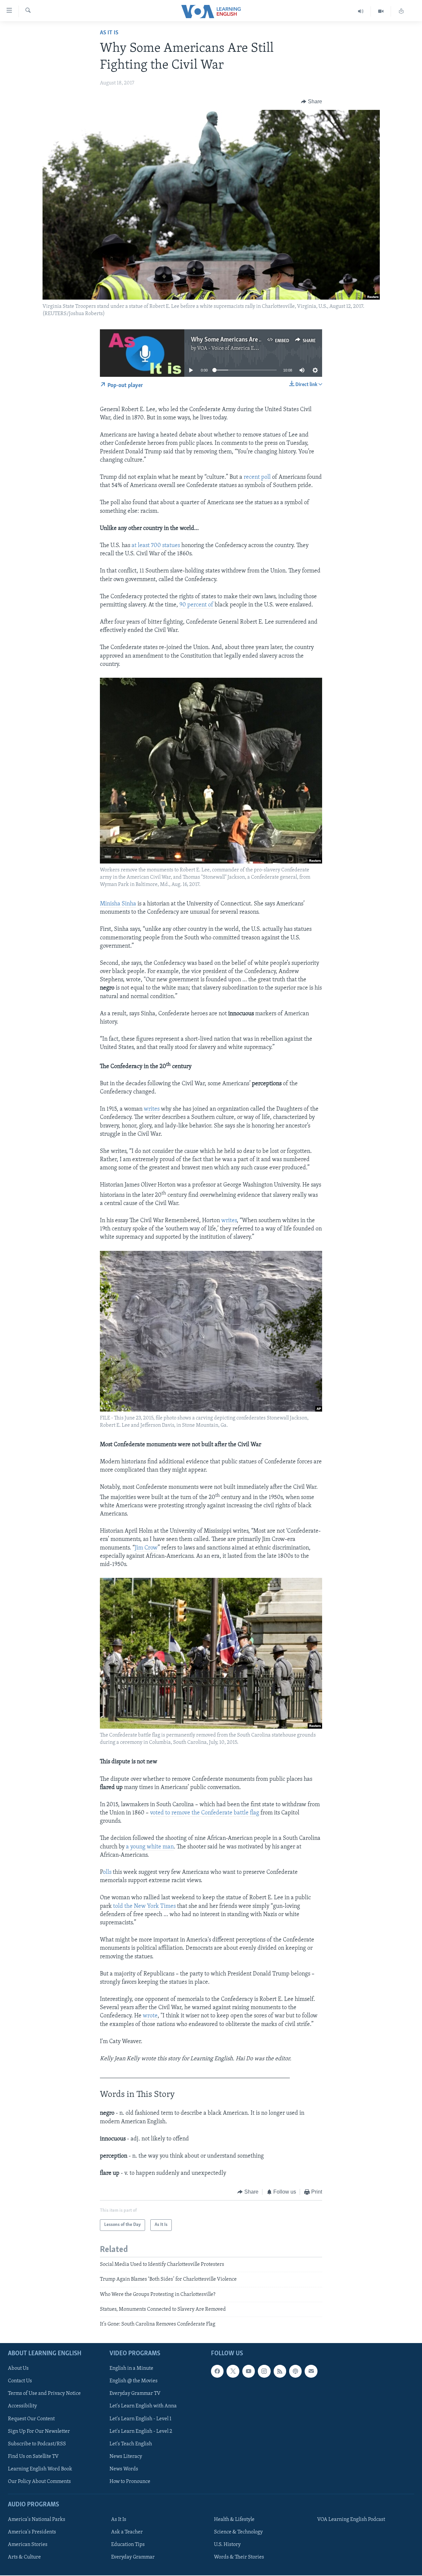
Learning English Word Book (40, 2469)
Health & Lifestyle (234, 2520)
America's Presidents (32, 2532)
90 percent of (196, 605)
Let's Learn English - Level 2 (141, 2431)
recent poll (257, 477)
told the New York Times (144, 1907)
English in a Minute (131, 2368)
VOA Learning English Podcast (351, 2520)
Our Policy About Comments (39, 2481)
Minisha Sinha (118, 904)
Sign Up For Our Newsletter (39, 2431)
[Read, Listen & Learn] (401, 11)
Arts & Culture (24, 2557)
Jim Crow (146, 1548)
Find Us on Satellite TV (33, 2456)
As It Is (109, 33)
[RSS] (280, 2371)
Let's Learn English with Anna (143, 2406)
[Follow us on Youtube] (249, 2371)
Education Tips (128, 2545)
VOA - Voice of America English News (239, 348)
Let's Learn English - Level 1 (140, 2419)
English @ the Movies (134, 2381)
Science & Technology (238, 2532)
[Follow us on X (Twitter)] (233, 2371)
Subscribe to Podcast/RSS (37, 2444)
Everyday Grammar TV (135, 2394)
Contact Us (20, 2381)
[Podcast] (295, 2371)
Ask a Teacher (127, 2532)
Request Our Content (31, 2419)
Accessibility (22, 2406)
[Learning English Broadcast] (361, 11)
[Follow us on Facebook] (217, 2371)
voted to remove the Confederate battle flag (205, 1813)
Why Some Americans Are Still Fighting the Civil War (259, 340)
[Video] (381, 11)
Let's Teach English (131, 2444)
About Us (18, 2368)
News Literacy (126, 2456)
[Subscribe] (311, 2371)
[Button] (312, 102)
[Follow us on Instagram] (264, 2371)
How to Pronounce (130, 2481)
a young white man (150, 1847)
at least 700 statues (156, 546)
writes (152, 1109)
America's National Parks (37, 2520)
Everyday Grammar (133, 2557)
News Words (124, 2469)
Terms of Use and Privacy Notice (44, 2394)
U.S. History (227, 2545)
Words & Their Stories (239, 2557)
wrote (150, 2016)
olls (107, 1873)
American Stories (28, 2545)
